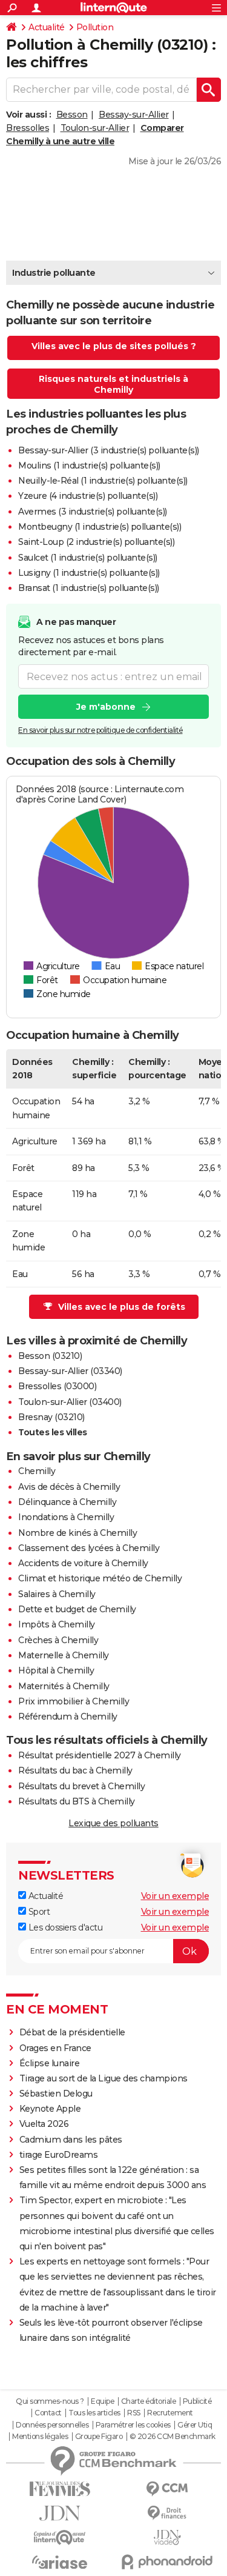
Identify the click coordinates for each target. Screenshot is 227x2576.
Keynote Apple (50, 2109)
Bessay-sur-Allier (134, 115)
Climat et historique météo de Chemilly (100, 1578)
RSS (134, 2413)
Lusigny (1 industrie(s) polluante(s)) (89, 573)
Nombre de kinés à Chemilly (77, 1533)
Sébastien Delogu (56, 2094)
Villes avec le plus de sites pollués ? (114, 346)
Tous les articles (94, 2413)
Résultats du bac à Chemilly (75, 1770)
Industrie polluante (54, 273)
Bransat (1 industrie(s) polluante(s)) (89, 588)
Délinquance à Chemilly (67, 1502)
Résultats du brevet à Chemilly (81, 1786)
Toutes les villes (53, 1432)
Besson (72, 115)
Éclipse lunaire (50, 2063)
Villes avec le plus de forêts (122, 1307)
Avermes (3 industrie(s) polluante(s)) (93, 512)
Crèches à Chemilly (58, 1640)
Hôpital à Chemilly (56, 1670)
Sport (38, 1912)
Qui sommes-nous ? (50, 2401)
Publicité (197, 2401)
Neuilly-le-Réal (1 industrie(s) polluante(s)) (103, 481)
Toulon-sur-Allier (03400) (70, 1402)
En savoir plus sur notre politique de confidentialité (100, 730)
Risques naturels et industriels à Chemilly (113, 384)
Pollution (95, 27)
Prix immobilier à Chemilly (74, 1701)
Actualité (47, 27)
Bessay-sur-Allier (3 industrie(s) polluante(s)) (109, 450)
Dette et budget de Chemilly (77, 1609)
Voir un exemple (175, 1896)
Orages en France (55, 2048)
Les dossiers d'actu (64, 1927)
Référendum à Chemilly (68, 1717)
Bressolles (28, 128)
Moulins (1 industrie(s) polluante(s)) (89, 465)
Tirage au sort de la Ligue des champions (104, 2078)
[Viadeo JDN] (168, 2538)
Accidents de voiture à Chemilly (83, 1563)
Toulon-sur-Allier (95, 128)
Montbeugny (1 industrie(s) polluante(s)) (100, 527)
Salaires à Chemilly (57, 1594)
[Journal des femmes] (60, 2489)
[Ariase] (60, 2562)
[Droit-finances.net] (168, 2513)
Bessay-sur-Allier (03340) (70, 1371)
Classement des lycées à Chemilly (89, 1548)
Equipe (102, 2401)
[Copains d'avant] (60, 2538)
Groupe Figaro (99, 2437)
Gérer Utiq (195, 2425)
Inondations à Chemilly (66, 1517)
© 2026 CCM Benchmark (173, 2437)
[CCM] (168, 2489)
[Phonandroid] (168, 2562)
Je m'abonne (106, 707)
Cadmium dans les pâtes (71, 2140)
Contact (48, 2413)
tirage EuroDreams (59, 2155)
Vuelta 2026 (44, 2124)
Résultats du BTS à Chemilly (77, 1801)
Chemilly (37, 1471)
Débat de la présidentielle (72, 2032)
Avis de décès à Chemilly (69, 1487)
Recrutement (170, 2413)
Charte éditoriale (149, 2401)
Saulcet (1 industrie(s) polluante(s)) (88, 558)
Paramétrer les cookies (133, 2425)
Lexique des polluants (113, 1823)
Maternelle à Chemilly (64, 1655)
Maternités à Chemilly (64, 1686)
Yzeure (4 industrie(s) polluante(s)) (88, 496)
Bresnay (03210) (51, 1417)
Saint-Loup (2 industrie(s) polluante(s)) (96, 542)
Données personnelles (52, 2425)
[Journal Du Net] (60, 2513)
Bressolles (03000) (57, 1386)
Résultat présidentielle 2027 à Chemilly (100, 1755)
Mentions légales (40, 2437)
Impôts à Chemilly (57, 1624)
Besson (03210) (50, 1356)
